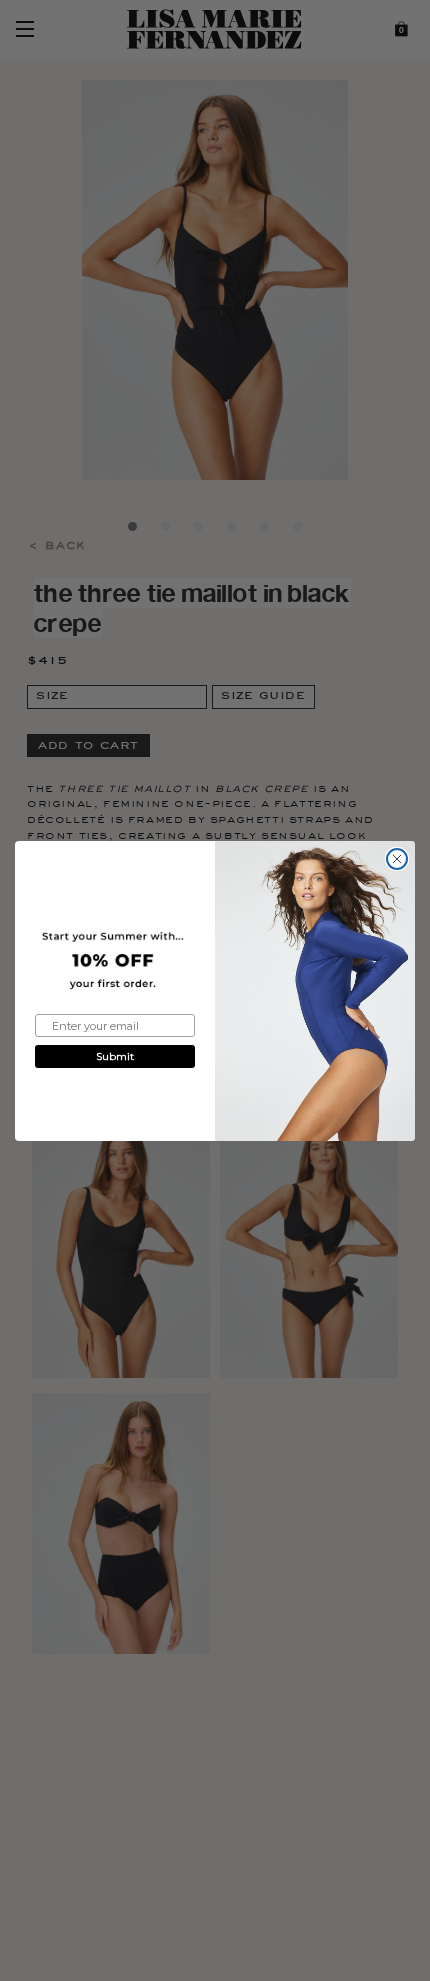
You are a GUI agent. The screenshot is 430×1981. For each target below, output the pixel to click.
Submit (115, 1056)
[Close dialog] (397, 859)
